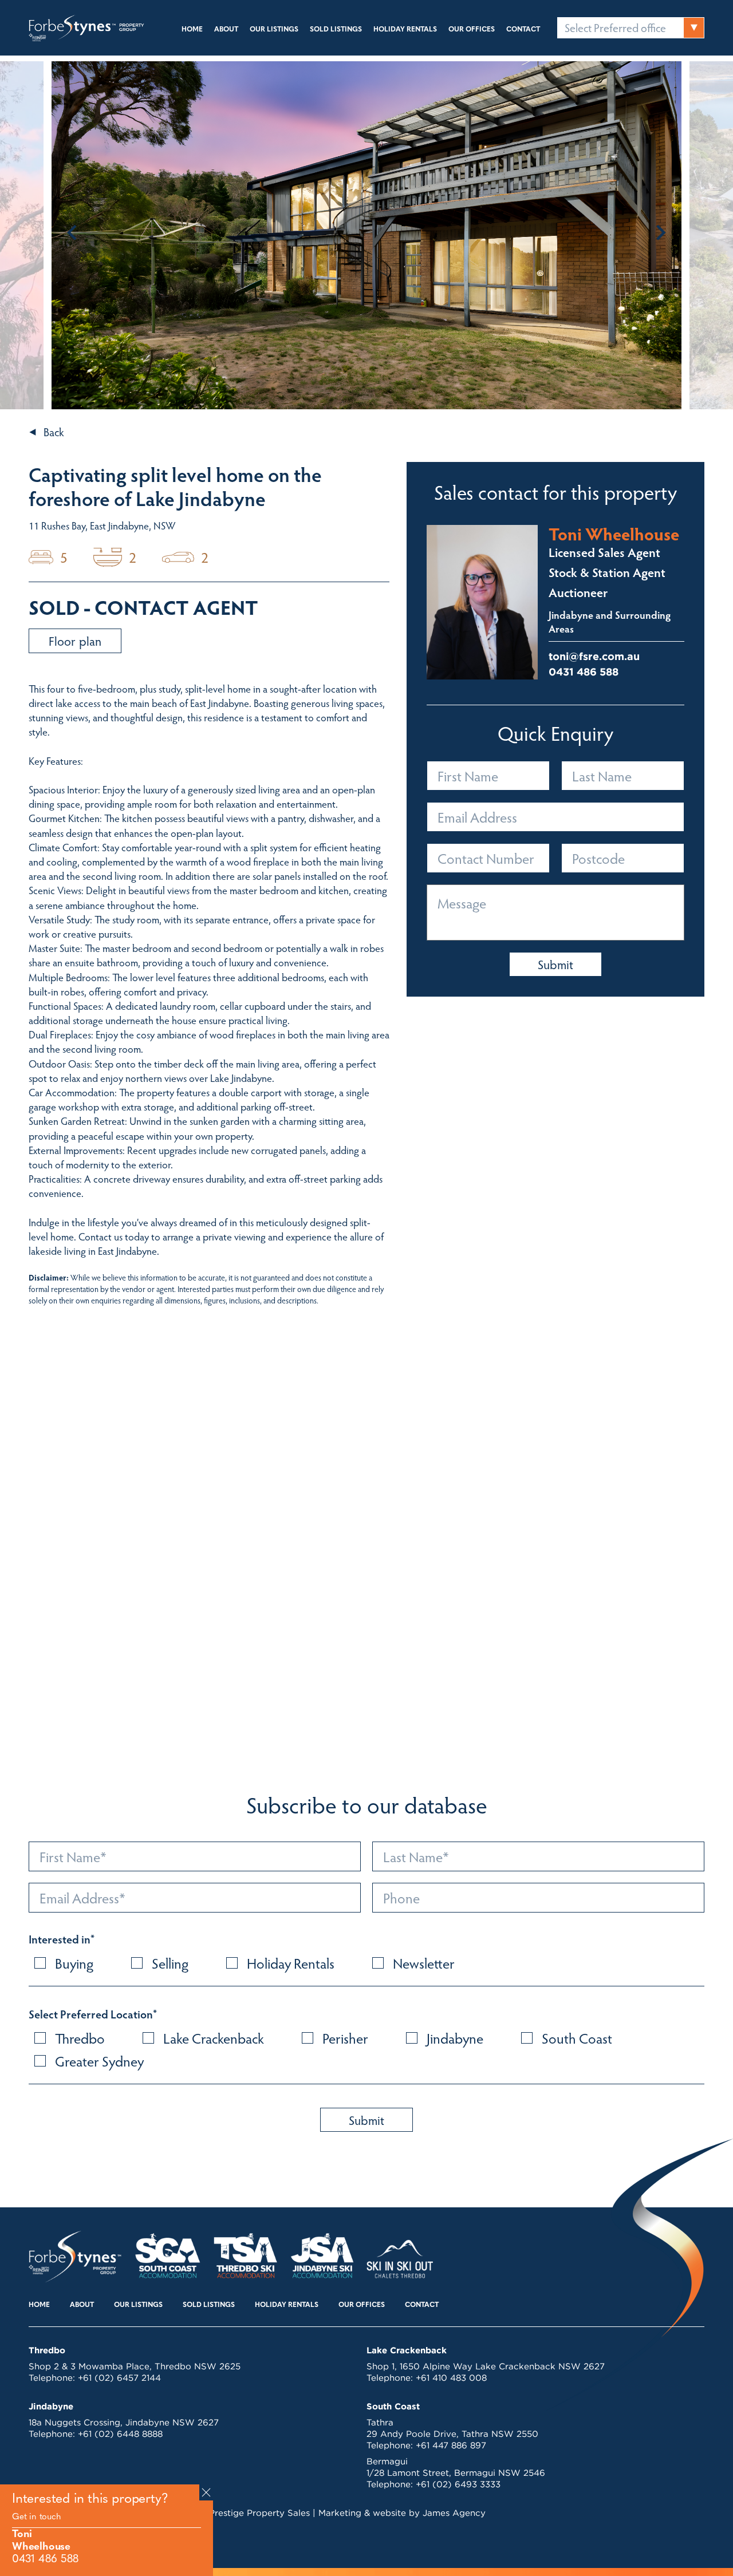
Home (192, 30)
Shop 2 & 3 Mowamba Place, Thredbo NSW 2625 (135, 2366)
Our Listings (274, 30)
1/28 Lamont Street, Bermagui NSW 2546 (456, 2473)
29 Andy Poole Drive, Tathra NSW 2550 (452, 2434)
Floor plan (75, 641)
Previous (72, 232)
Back (54, 432)
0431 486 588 (45, 2560)
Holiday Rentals (405, 30)
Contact (523, 30)
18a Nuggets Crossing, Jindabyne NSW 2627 (124, 2422)
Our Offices (472, 30)
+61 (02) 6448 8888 (120, 2434)
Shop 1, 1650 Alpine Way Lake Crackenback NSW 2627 (486, 2366)
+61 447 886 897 (451, 2445)
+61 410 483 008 (451, 2378)
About (226, 30)
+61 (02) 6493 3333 (458, 2484)
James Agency (454, 2513)
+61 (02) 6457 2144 (119, 2378)
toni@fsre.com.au (594, 656)
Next (661, 232)
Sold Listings (336, 30)
